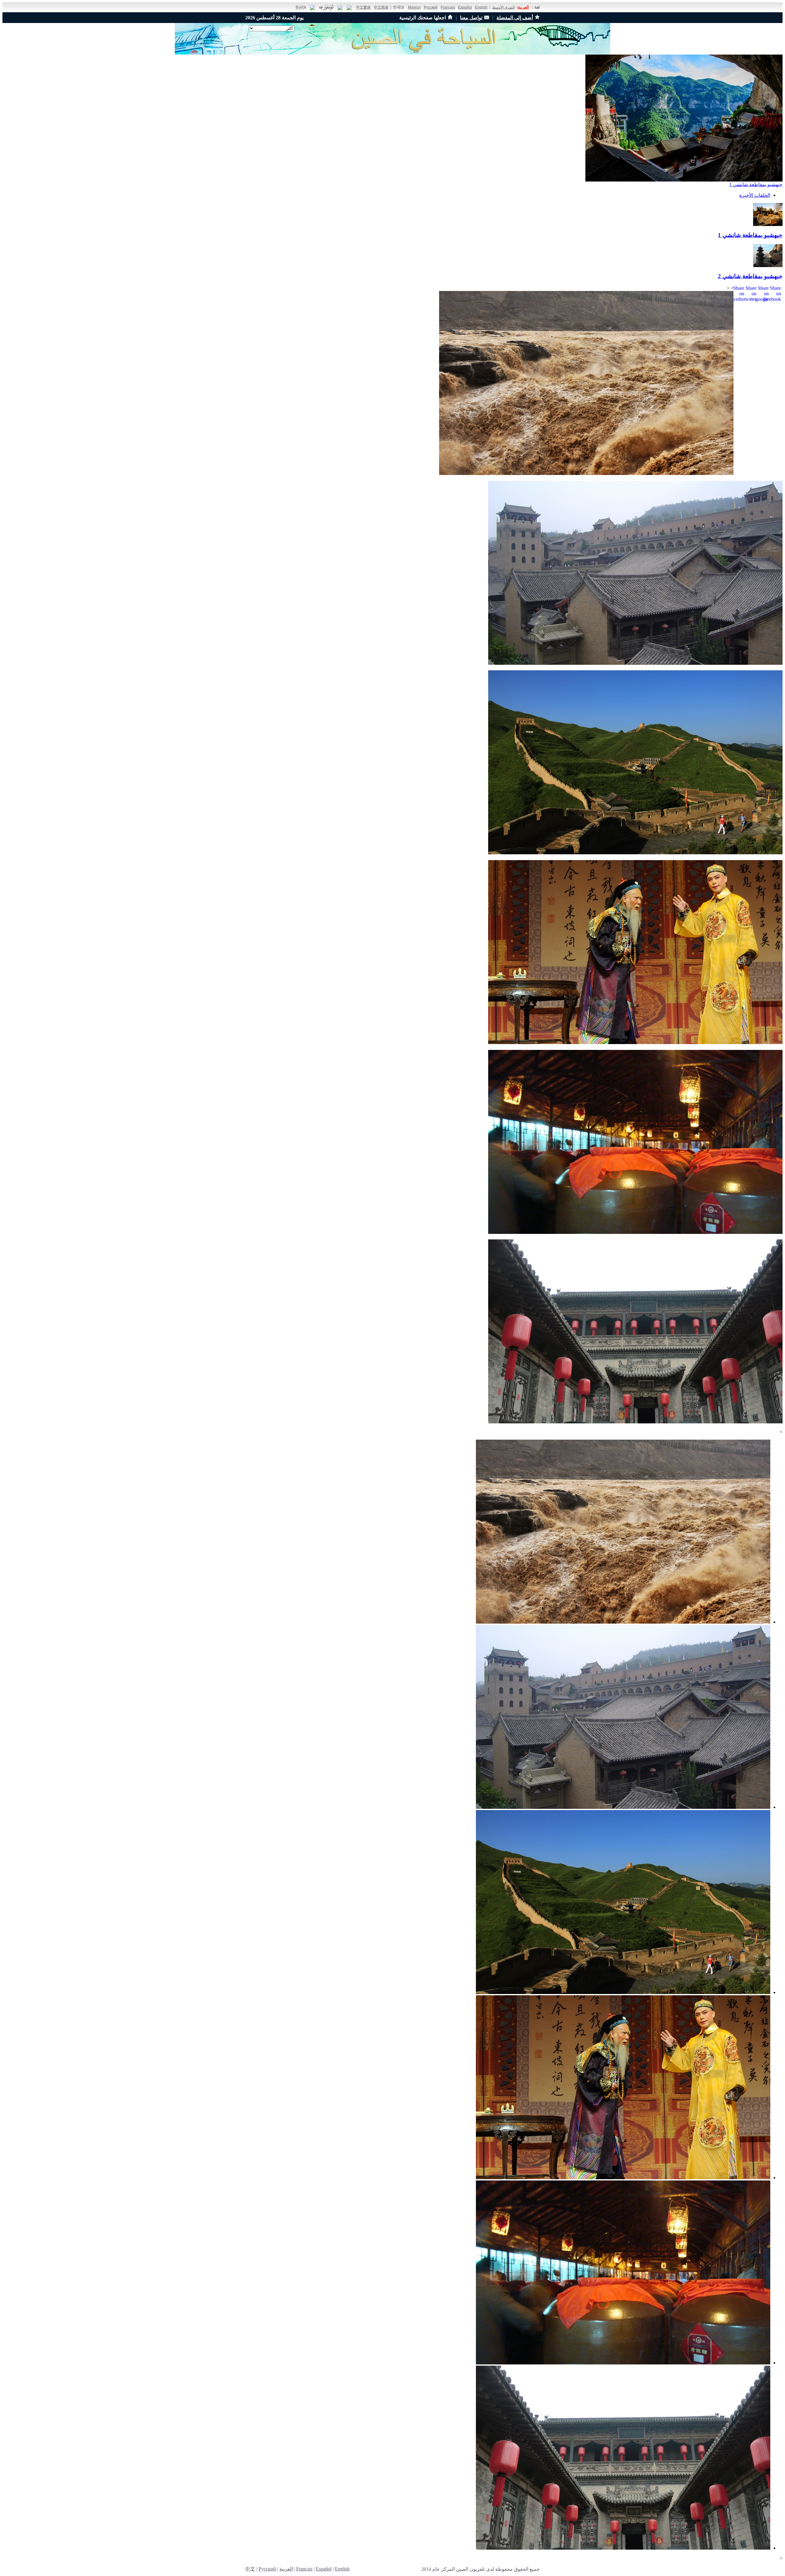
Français (448, 7)
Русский (431, 7)
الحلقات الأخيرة (755, 195)
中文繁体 (363, 7)
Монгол (414, 7)
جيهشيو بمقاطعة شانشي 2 (750, 276)
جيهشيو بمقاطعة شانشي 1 (756, 184)
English (481, 7)
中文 (250, 2569)
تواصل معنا (471, 18)
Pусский (267, 2569)
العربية (523, 7)
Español (465, 7)
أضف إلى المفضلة (515, 18)
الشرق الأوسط (504, 7)
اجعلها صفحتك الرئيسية (423, 18)
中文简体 (381, 7)
